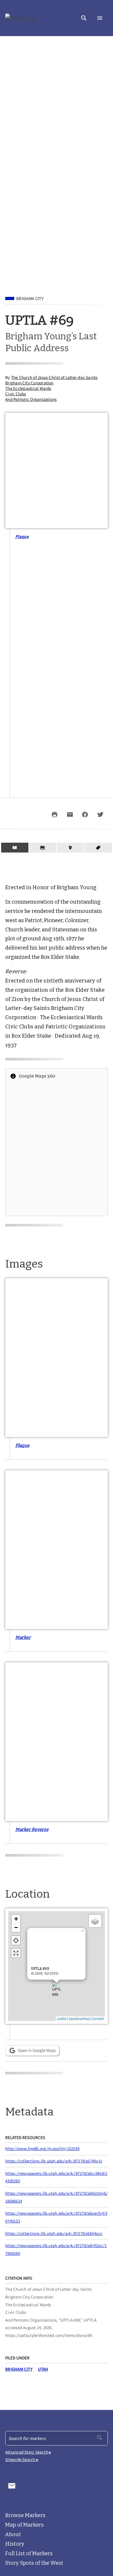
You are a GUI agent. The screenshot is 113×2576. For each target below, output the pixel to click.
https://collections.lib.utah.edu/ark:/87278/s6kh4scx (54, 2233)
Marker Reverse (32, 1829)
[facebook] (85, 814)
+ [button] (16, 1919)
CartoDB (98, 2019)
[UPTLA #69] (57, 1992)
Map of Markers (24, 2525)
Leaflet (62, 2019)
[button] (84, 18)
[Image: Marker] (57, 1550)
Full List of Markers (29, 2553)
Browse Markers (25, 2515)
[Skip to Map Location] (70, 848)
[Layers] (95, 1921)
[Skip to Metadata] (98, 848)
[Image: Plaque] (57, 1358)
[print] (55, 814)
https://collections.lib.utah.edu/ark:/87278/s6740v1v (54, 2161)
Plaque (22, 536)
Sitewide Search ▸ (22, 2459)
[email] (70, 814)
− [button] (16, 1928)
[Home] (21, 18)
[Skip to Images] (43, 848)
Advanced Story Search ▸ (28, 2452)
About (13, 2534)
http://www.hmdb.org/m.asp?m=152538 (42, 2148)
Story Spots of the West (34, 2563)
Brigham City (30, 299)
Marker (23, 1637)
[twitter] (100, 814)
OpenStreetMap (79, 2019)
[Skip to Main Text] (15, 848)
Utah (43, 2369)
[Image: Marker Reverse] (57, 1742)
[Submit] (100, 2438)
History (15, 2544)
